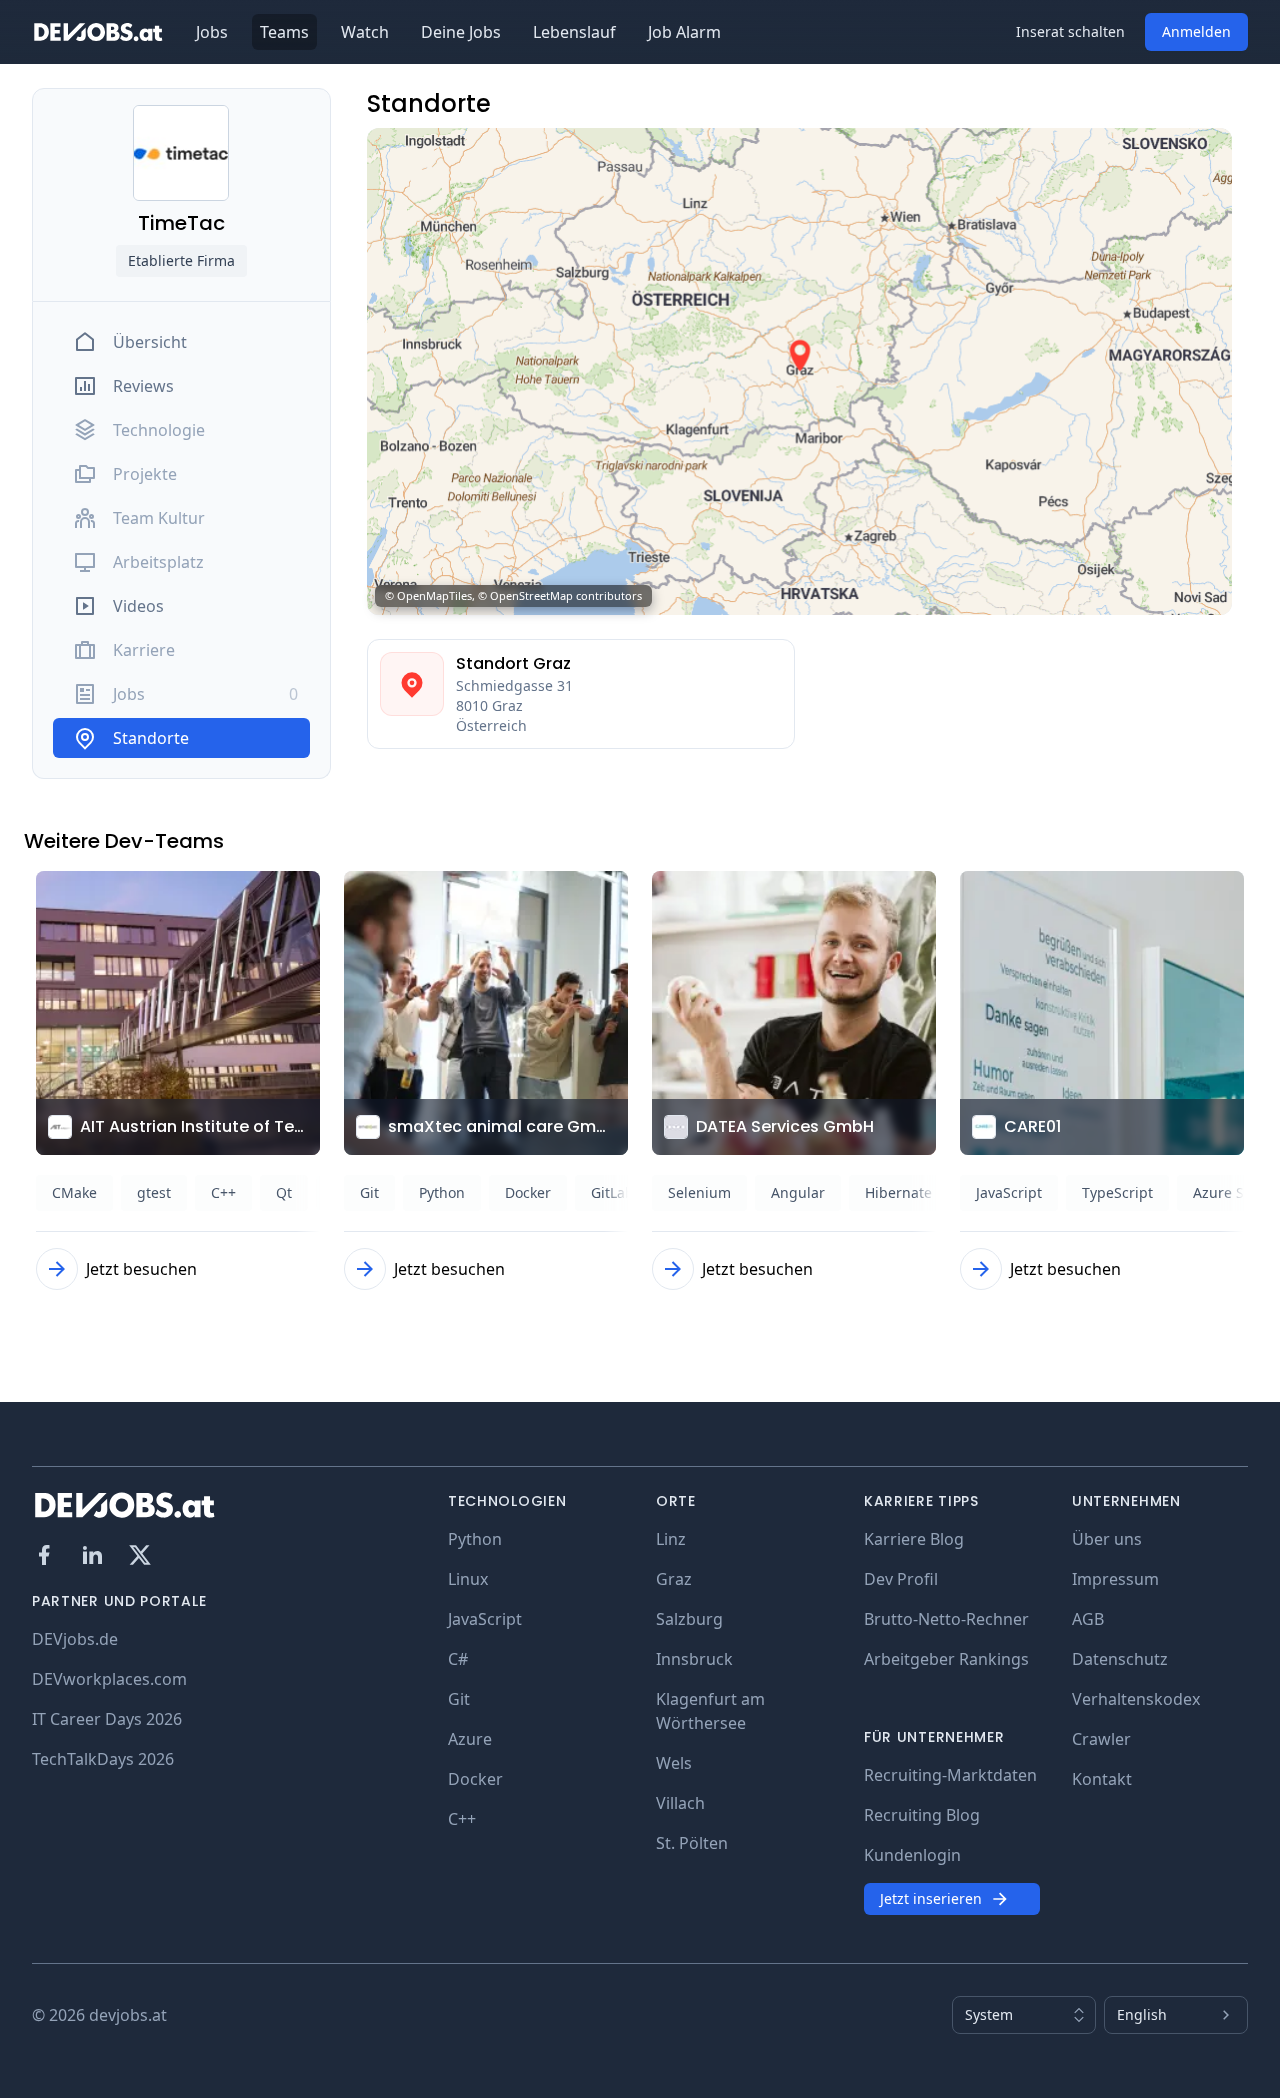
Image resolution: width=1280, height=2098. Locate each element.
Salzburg (689, 1619)
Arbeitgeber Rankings (946, 1659)
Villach (680, 1803)
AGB (1088, 1619)
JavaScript (485, 1619)
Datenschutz (1120, 1659)
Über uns (1107, 1539)
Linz (671, 1539)
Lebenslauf (574, 32)
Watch (365, 32)
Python (475, 1539)
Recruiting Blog (922, 1815)
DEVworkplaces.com (109, 1679)
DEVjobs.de (75, 1639)
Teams (284, 32)
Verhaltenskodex (1136, 1699)
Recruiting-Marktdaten (950, 1775)
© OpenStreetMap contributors (560, 595)
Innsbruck (694, 1659)
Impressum (1115, 1579)
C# (458, 1659)
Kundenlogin (912, 1855)
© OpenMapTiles (428, 595)
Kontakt (1102, 1779)
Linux (468, 1579)
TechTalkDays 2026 (103, 1759)
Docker (475, 1779)
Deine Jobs (461, 32)
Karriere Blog (914, 1539)
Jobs (212, 32)
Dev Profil (901, 1579)
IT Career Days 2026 (107, 1719)
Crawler (1101, 1739)
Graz (674, 1579)
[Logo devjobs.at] (98, 32)
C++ (462, 1819)
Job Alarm (684, 32)
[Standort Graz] (412, 694)
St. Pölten (692, 1843)
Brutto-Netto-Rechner (946, 1619)
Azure (470, 1739)
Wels (674, 1763)
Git (459, 1699)
